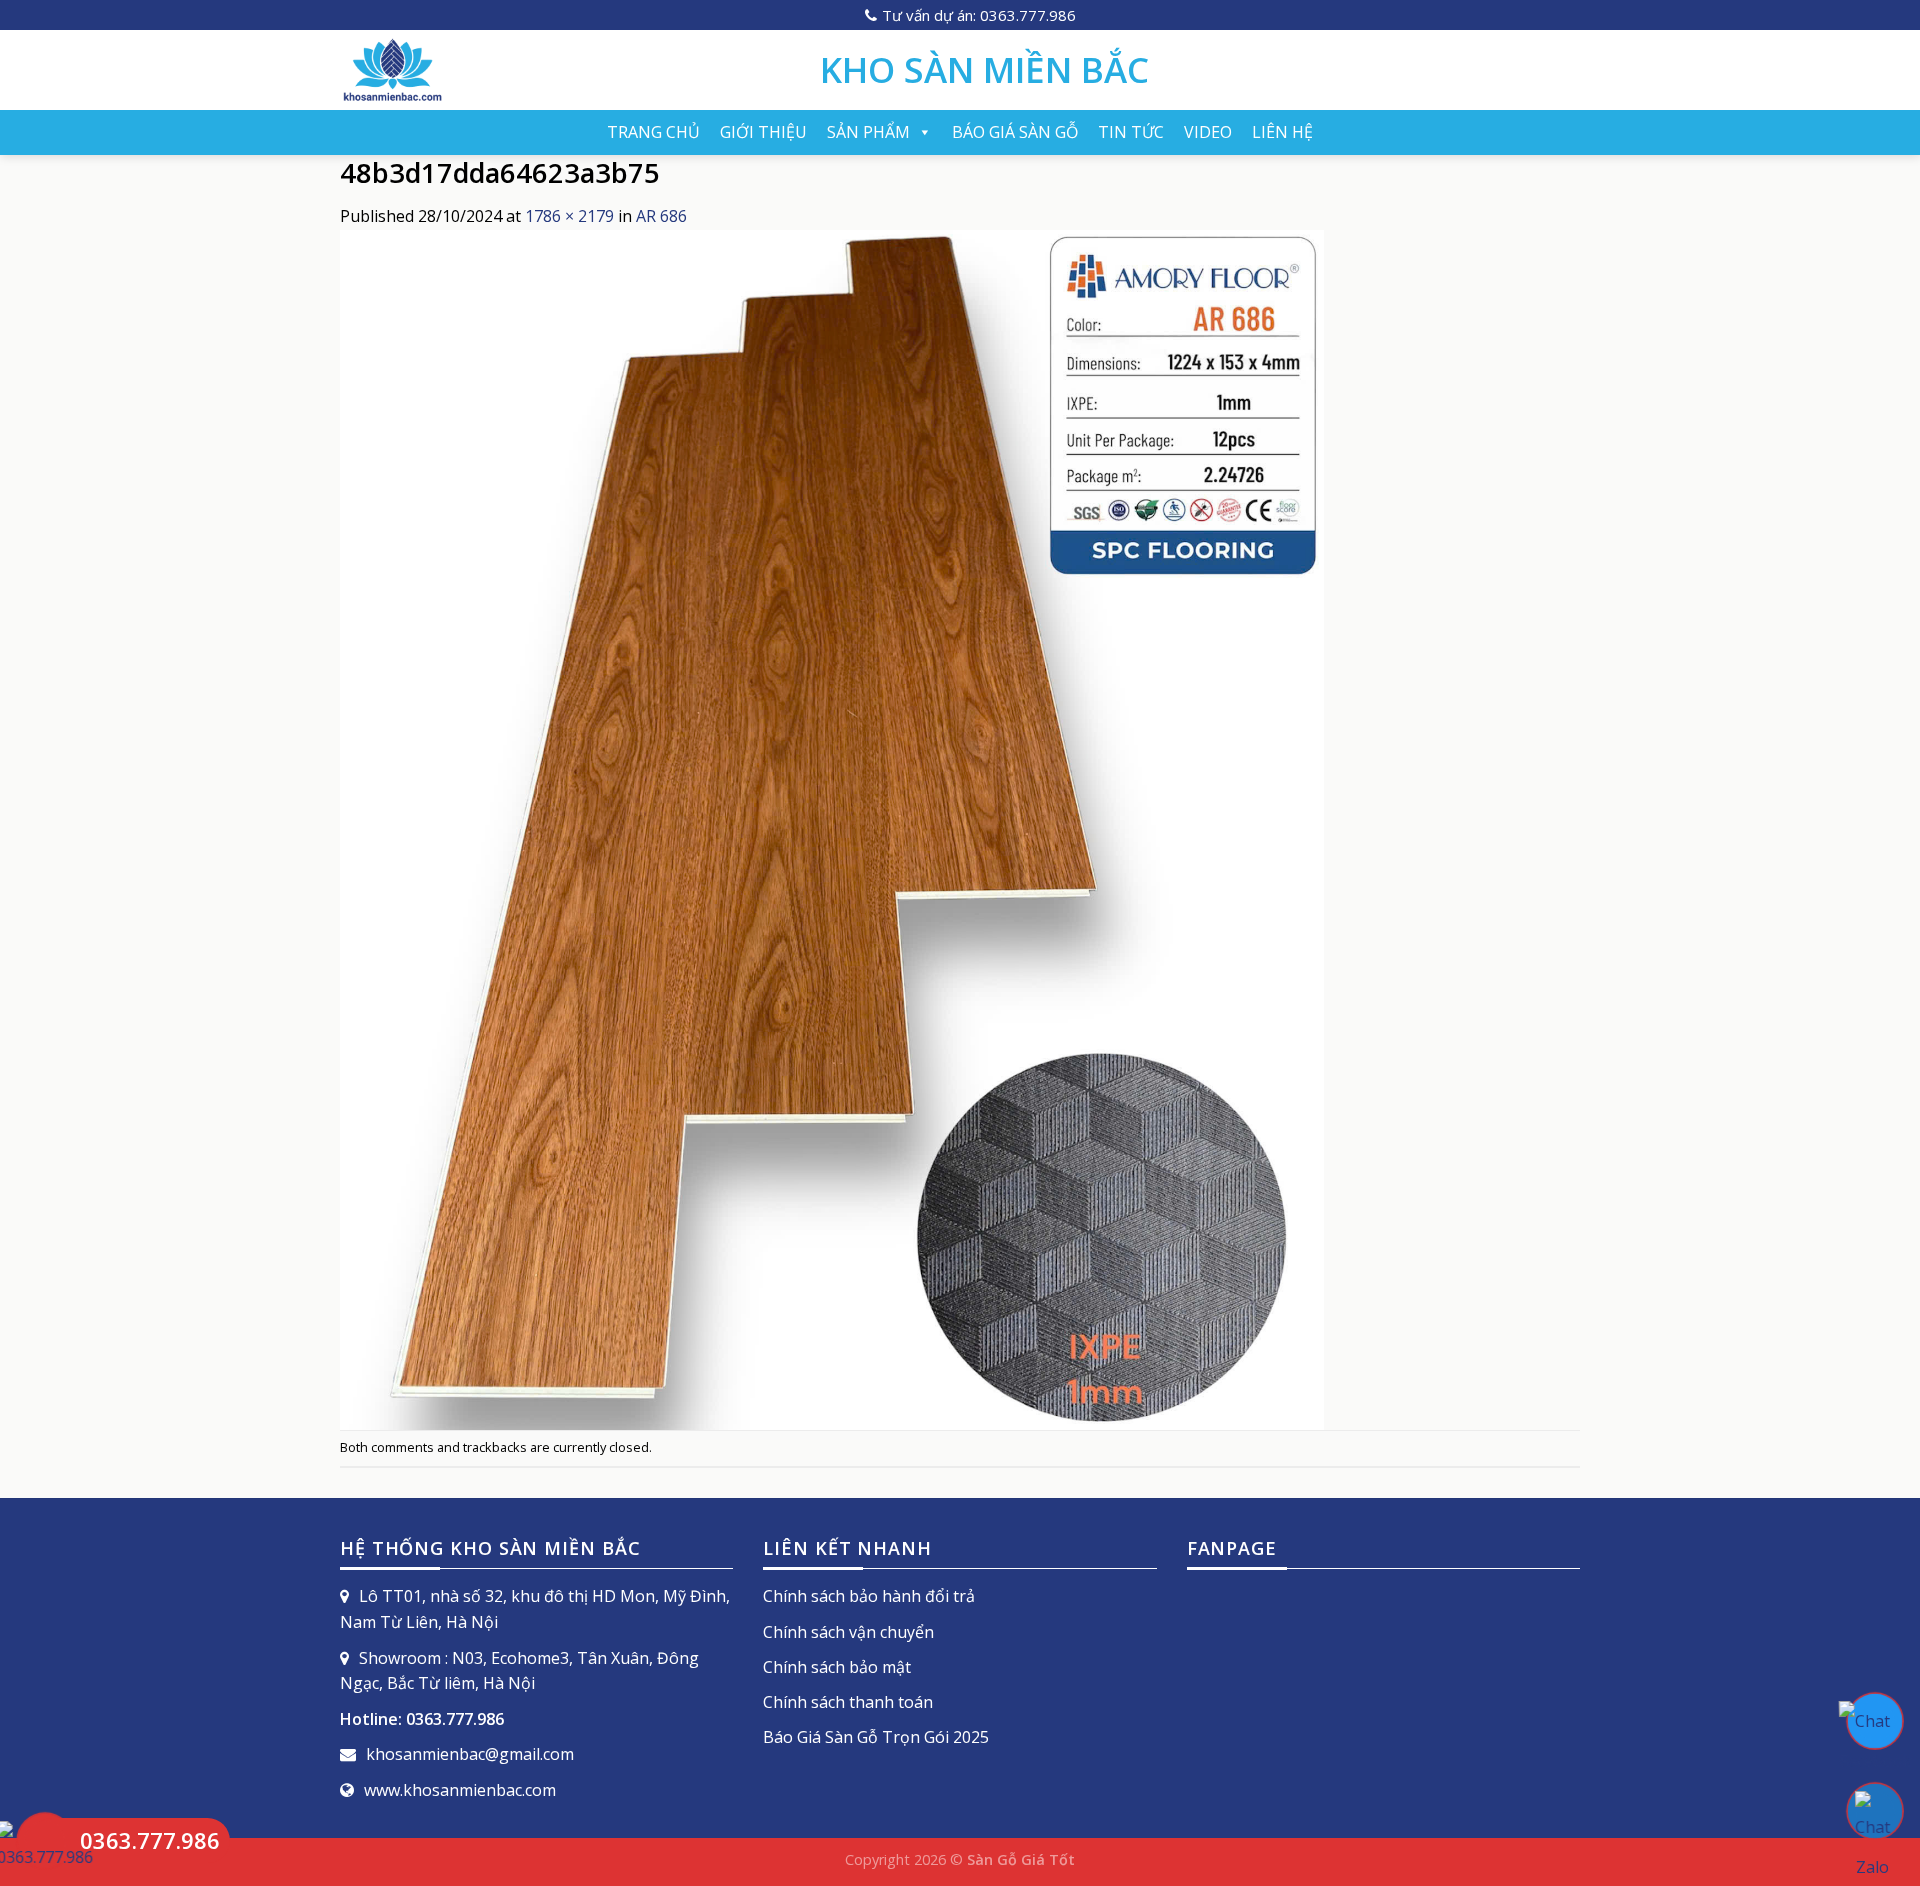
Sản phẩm (868, 132)
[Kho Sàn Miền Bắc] (565, 70)
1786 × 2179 (569, 216)
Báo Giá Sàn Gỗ (1015, 132)
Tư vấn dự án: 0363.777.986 (979, 15)
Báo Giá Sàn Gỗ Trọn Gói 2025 (876, 1737)
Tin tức (1131, 132)
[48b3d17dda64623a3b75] (832, 828)
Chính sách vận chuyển (848, 1632)
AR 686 (661, 216)
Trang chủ (653, 132)
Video (1208, 132)
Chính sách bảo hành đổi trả (869, 1596)
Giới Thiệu (763, 132)
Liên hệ (1282, 132)
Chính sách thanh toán (848, 1702)
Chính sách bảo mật (837, 1667)
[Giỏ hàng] (1570, 70)
